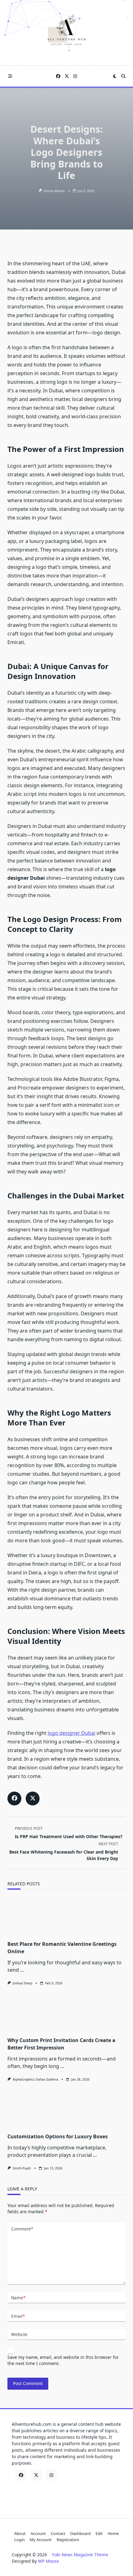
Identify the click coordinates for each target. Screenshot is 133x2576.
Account (38, 2533)
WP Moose (49, 2561)
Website (19, 2334)
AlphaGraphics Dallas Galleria (35, 2079)
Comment (22, 2229)
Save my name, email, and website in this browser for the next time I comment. (63, 2360)
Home (113, 2533)
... (22, 1970)
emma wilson (54, 191)
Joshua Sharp (22, 1983)
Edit (99, 2533)
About (20, 2533)
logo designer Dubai (71, 1733)
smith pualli (22, 2168)
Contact (58, 2533)
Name (18, 2298)
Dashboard (80, 2533)
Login (19, 2540)
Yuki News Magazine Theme (80, 2555)
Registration (68, 2540)
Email (18, 2316)
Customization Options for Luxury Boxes (58, 2136)
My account (41, 2540)
